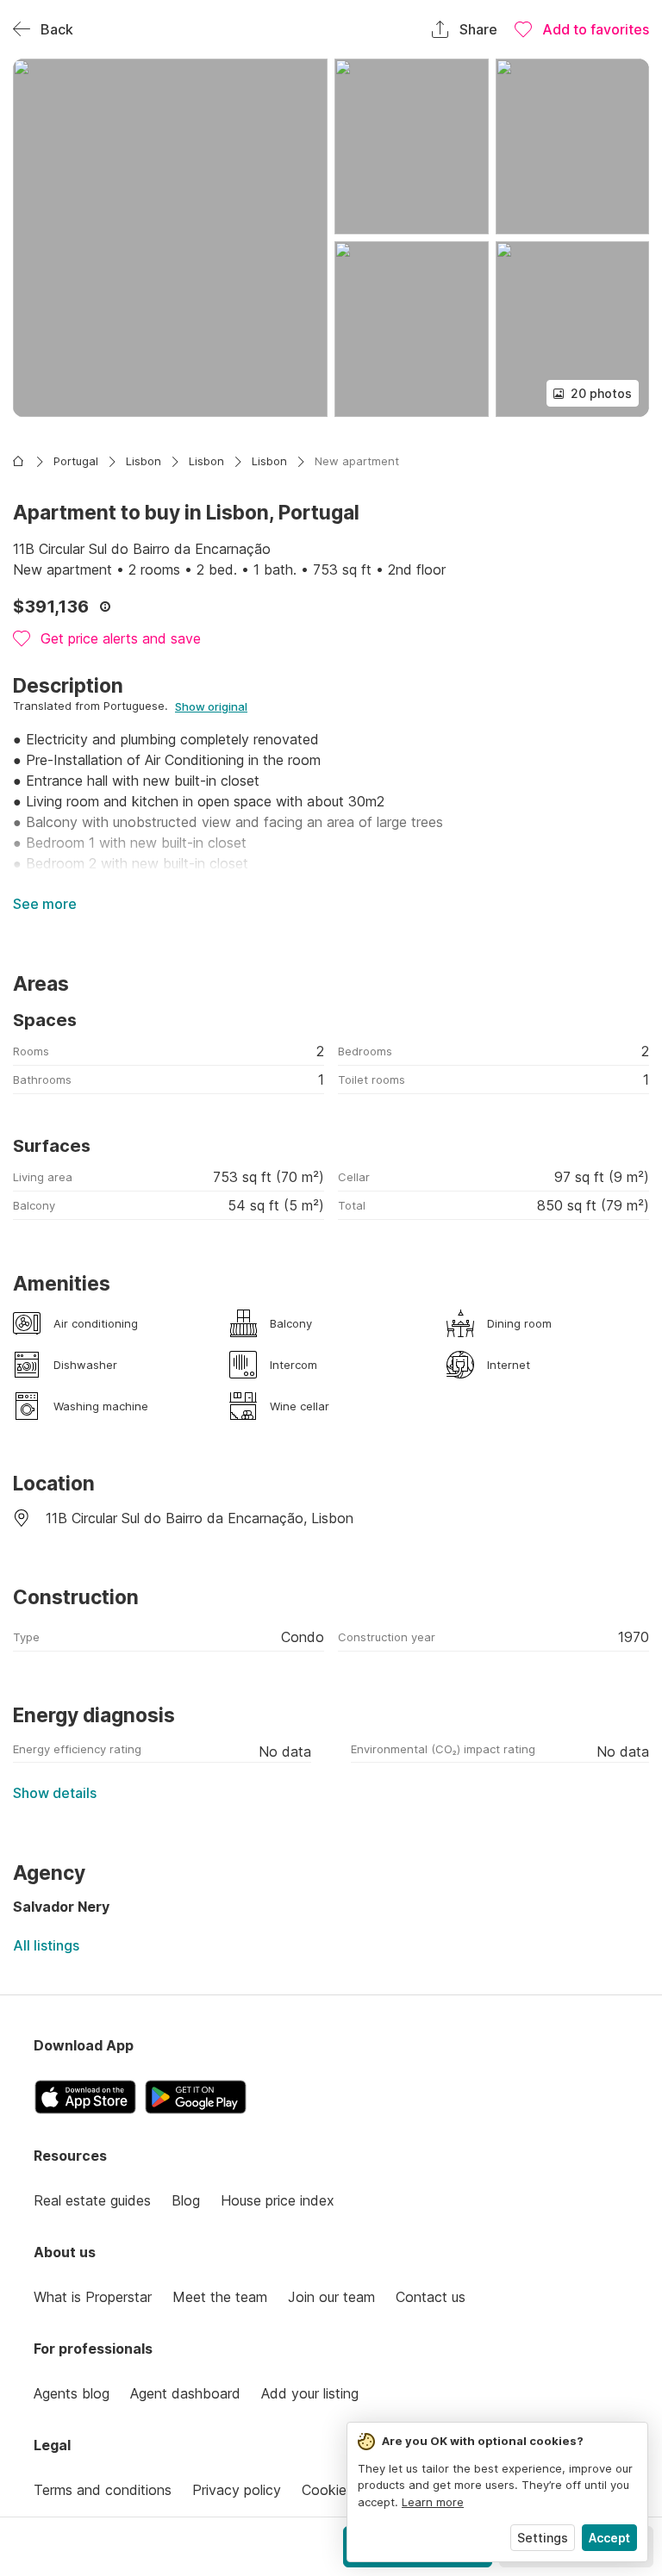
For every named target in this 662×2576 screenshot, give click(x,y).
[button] (170, 238)
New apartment (357, 461)
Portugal (76, 461)
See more (45, 904)
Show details (55, 1793)
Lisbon (144, 461)
